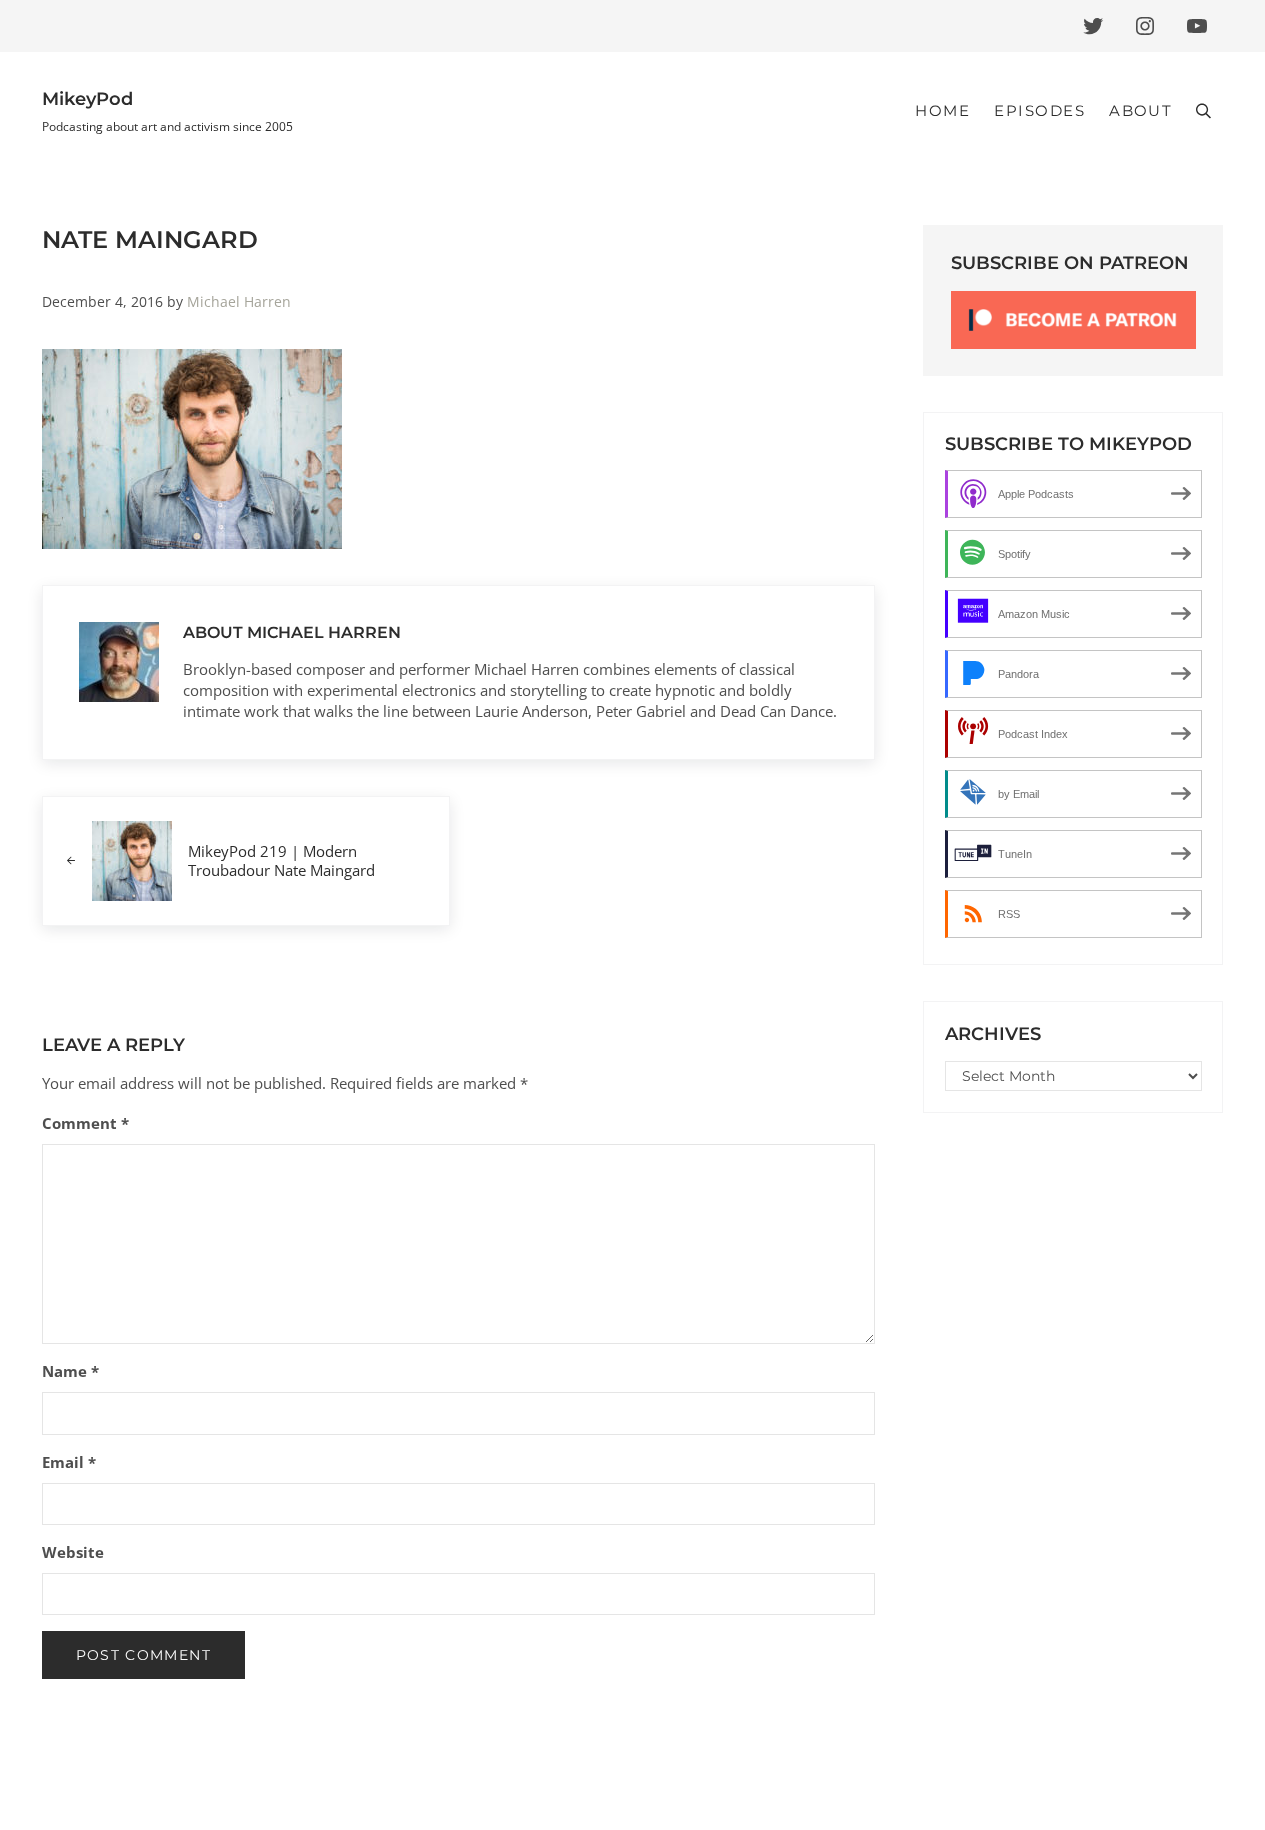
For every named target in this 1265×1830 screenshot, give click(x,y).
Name (70, 1371)
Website (73, 1552)
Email (69, 1462)
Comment (85, 1123)
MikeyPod (87, 99)
